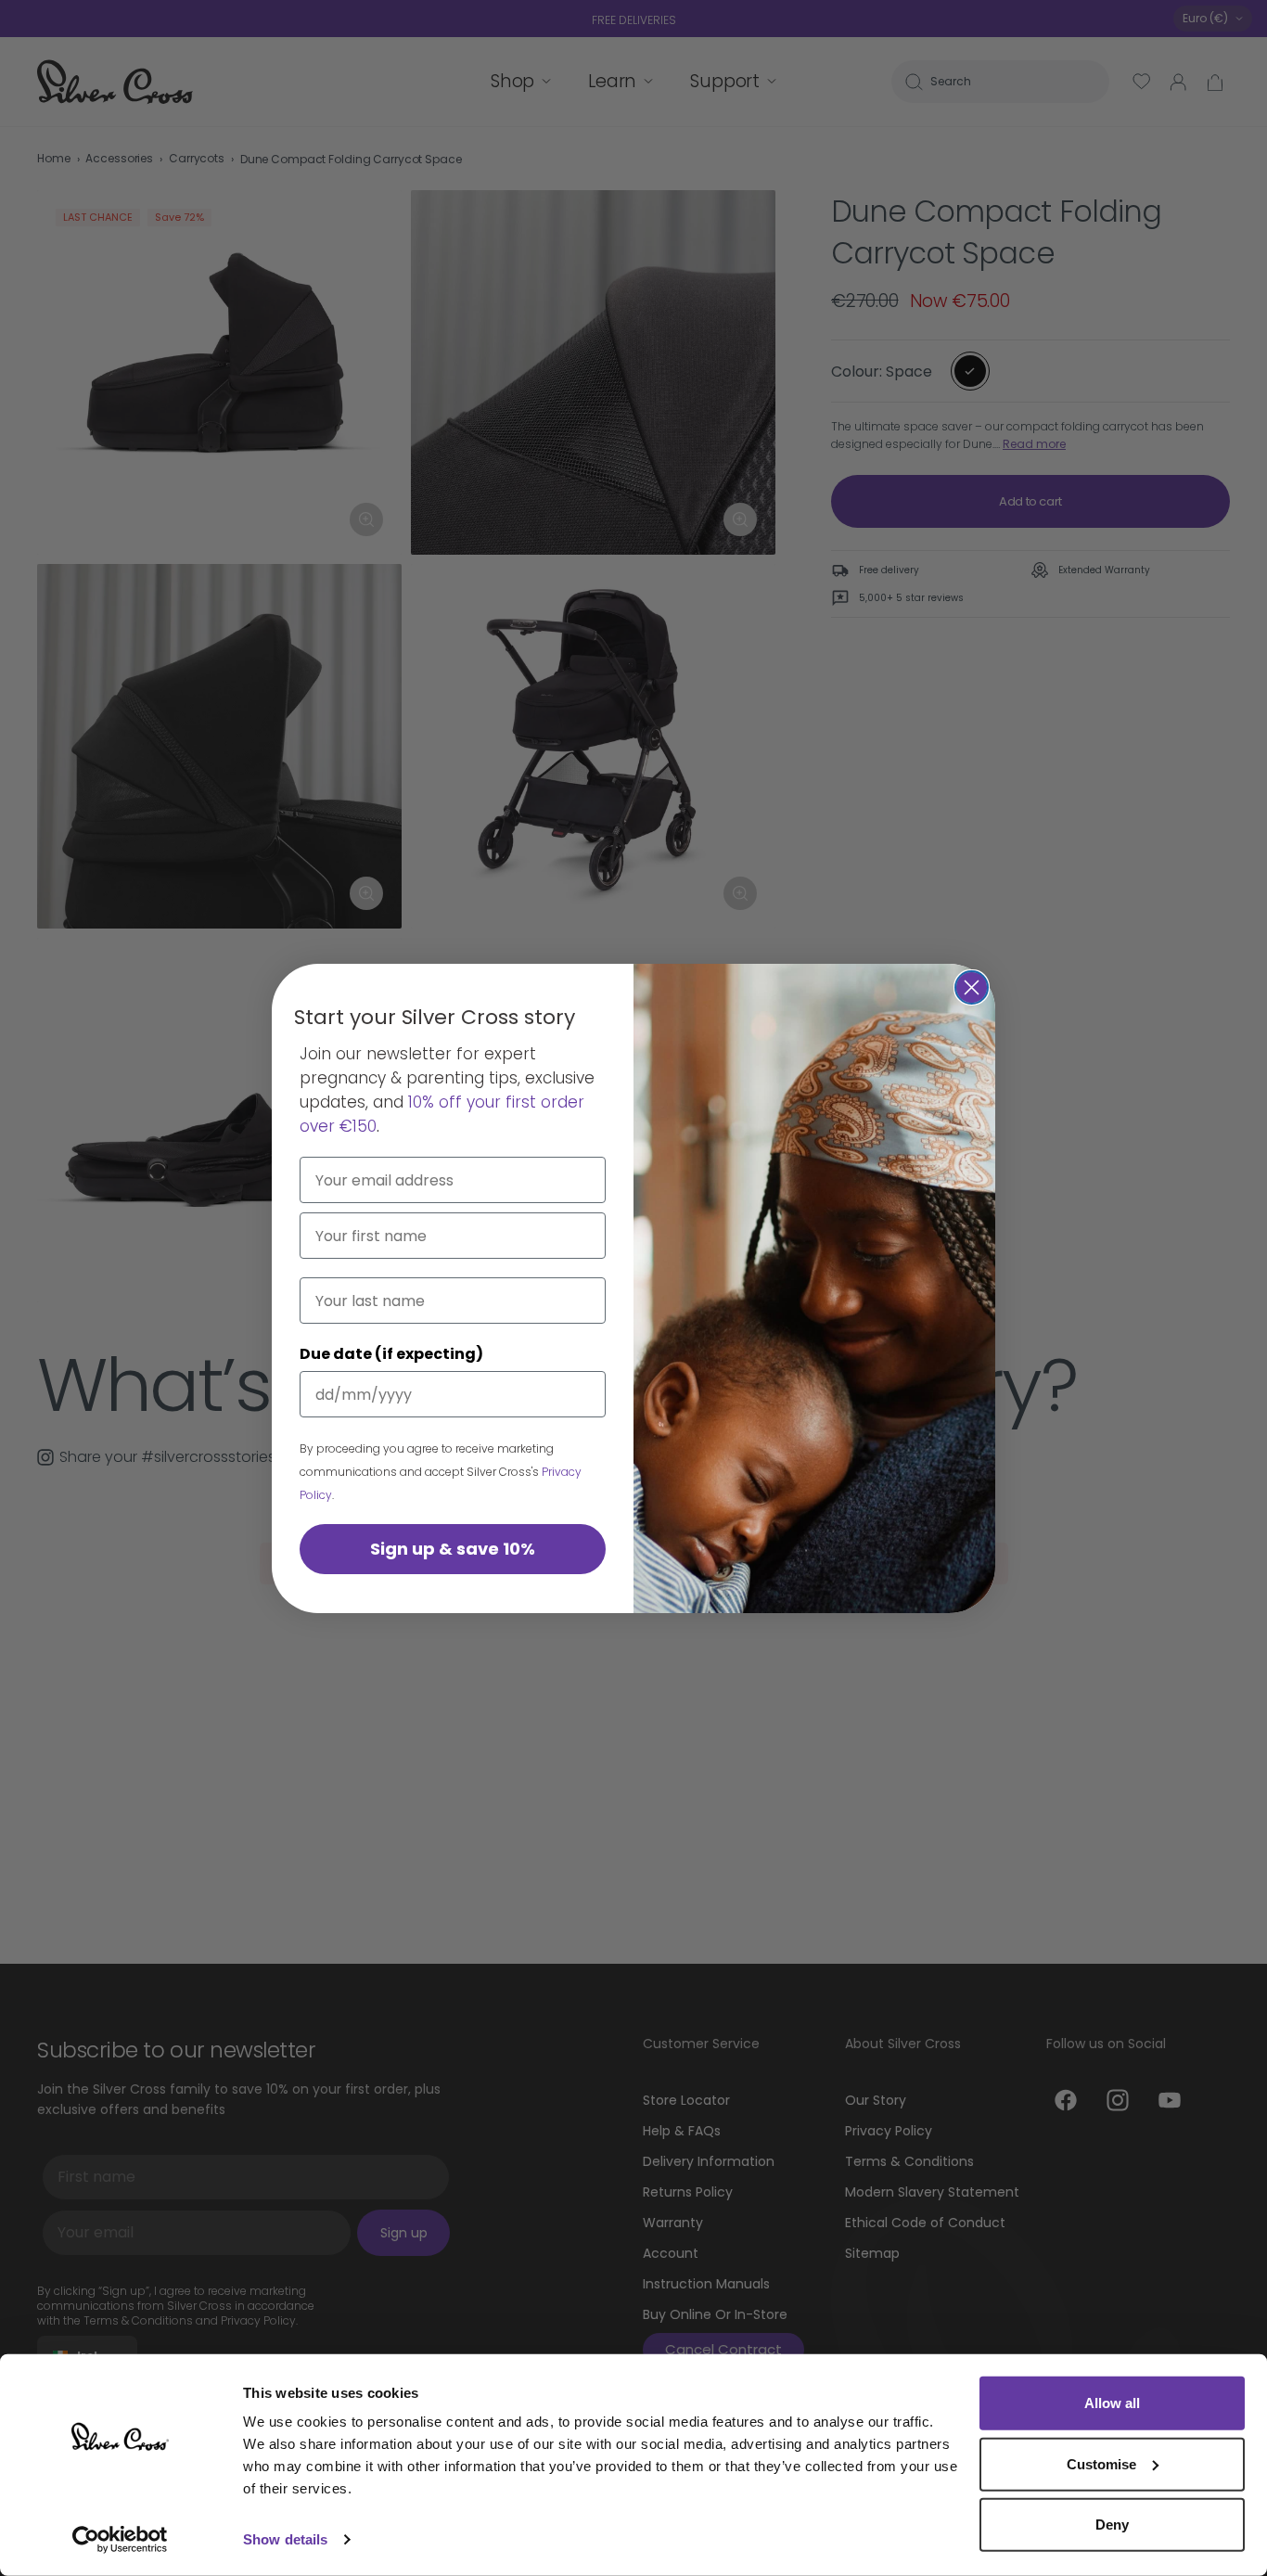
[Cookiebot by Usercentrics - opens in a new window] (120, 2540)
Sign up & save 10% (453, 1549)
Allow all (1112, 2403)
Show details (285, 2539)
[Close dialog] (972, 987)
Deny (1112, 2525)
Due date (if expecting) (391, 1354)
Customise (1101, 2463)
